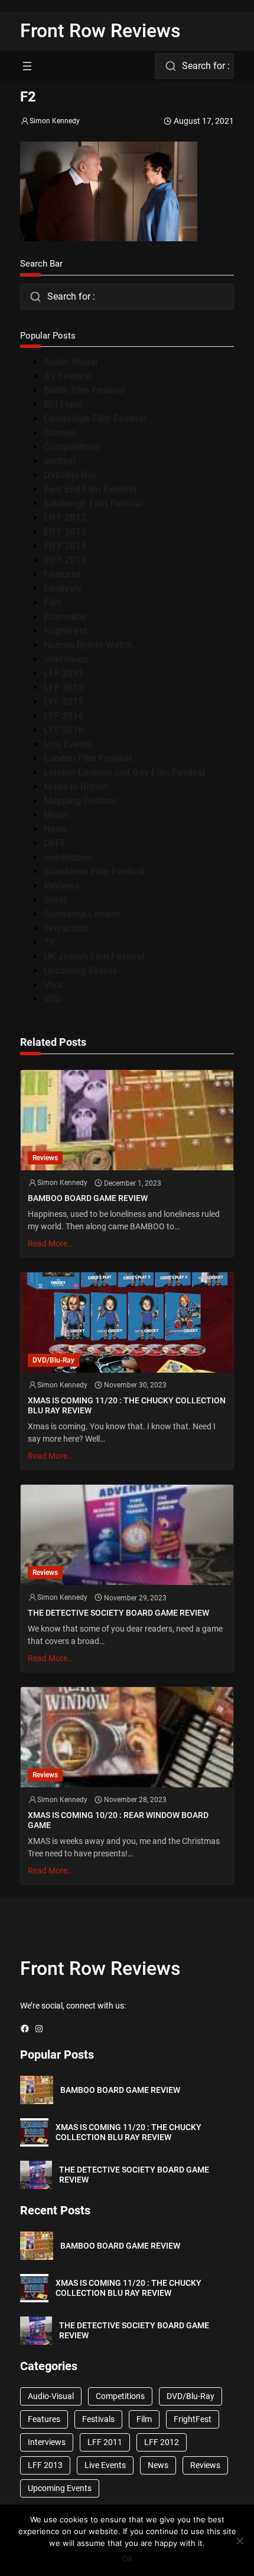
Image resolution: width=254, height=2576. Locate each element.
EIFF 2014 (65, 546)
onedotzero (68, 857)
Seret (55, 900)
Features (63, 574)
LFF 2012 (63, 688)
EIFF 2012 (65, 518)
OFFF (55, 843)
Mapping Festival (80, 801)
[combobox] (194, 66)
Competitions (72, 447)
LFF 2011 (63, 673)
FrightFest (65, 631)
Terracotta (66, 928)
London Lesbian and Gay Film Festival (124, 772)
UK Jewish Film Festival (94, 956)
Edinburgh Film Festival (93, 503)
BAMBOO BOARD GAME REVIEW (88, 1198)
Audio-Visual (71, 362)
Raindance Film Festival (94, 872)
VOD (53, 999)
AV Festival (67, 376)
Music (56, 815)
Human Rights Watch (88, 645)
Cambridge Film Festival (95, 419)
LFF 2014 (63, 716)
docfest (60, 461)
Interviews (66, 659)
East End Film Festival (90, 489)
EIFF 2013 (65, 532)
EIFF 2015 (65, 560)
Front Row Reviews (100, 31)
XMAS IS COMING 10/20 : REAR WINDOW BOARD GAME (118, 1820)
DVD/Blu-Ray (71, 475)
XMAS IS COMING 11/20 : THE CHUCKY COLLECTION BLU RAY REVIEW (127, 1405)
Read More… (50, 1243)
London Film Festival (88, 758)
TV (50, 942)
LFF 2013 (63, 702)
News (56, 829)
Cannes (60, 433)
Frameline (65, 617)
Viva (53, 985)
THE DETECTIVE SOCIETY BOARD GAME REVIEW (118, 1613)
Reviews (61, 886)
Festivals (63, 588)
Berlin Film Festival (84, 390)
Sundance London (82, 914)
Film (53, 603)
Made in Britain (76, 787)
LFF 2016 (63, 730)
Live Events (68, 744)
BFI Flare (63, 404)
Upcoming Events (80, 971)
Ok (127, 2558)
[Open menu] (27, 66)
